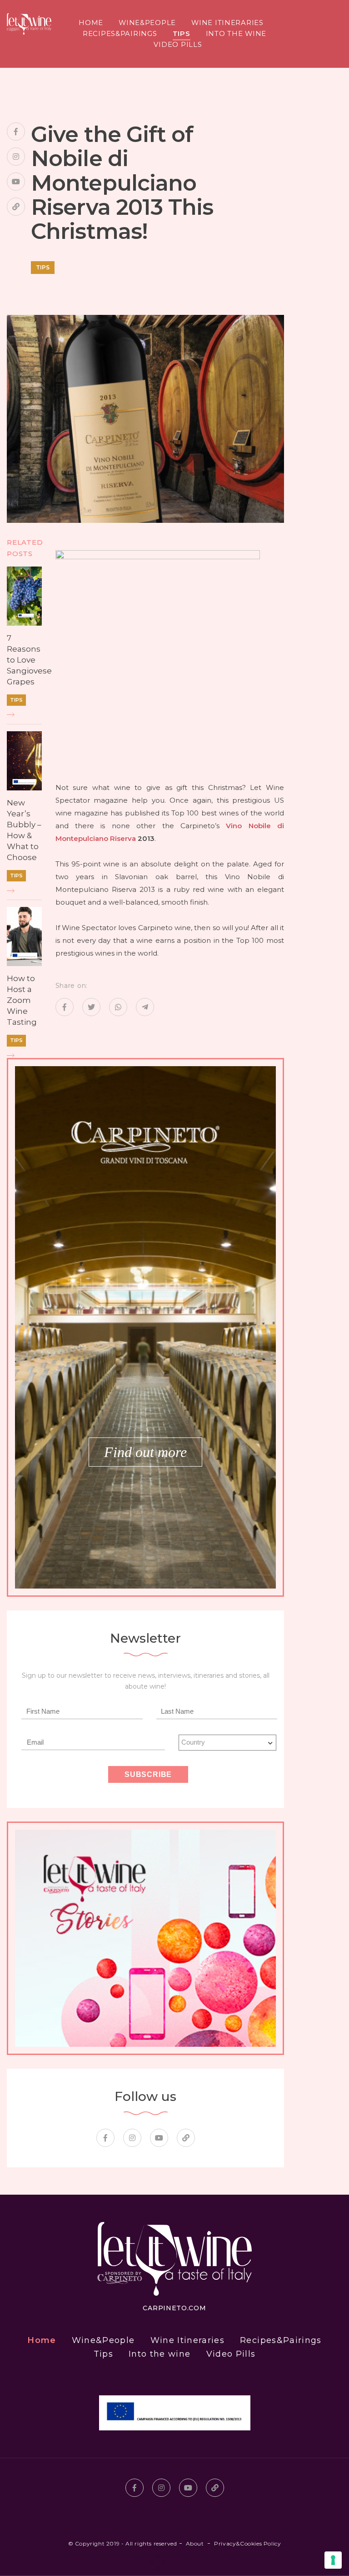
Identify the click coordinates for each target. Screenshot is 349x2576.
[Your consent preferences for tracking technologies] (333, 2560)
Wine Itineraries (227, 23)
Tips (182, 34)
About (195, 2543)
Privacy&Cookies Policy (247, 2543)
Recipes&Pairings (120, 34)
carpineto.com (174, 2308)
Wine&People (147, 23)
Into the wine (236, 34)
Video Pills (178, 45)
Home (91, 23)
